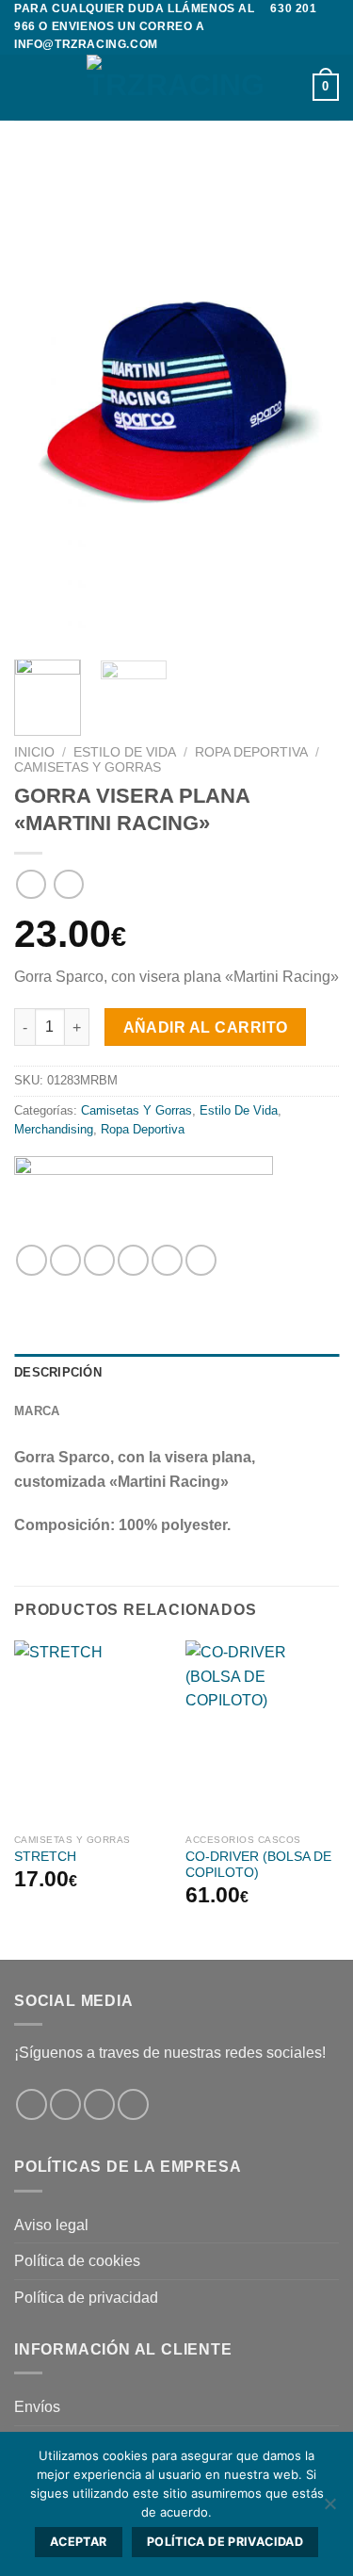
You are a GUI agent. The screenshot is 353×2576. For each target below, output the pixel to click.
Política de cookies (77, 2261)
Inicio (34, 752)
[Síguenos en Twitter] (99, 2104)
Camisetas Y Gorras (88, 767)
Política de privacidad (86, 2298)
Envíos (37, 2407)
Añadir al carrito (206, 1027)
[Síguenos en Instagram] (65, 2104)
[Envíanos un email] (133, 2104)
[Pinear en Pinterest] (167, 1260)
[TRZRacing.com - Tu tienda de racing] (177, 88)
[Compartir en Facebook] (65, 1260)
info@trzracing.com (86, 44)
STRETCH (45, 1857)
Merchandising (54, 1129)
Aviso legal (51, 2225)
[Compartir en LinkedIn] (201, 1260)
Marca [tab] (37, 1411)
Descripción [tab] (58, 1372)
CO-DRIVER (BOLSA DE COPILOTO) (258, 1865)
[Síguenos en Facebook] (32, 2104)
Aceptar (79, 2542)
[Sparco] (144, 1193)
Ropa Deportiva (251, 752)
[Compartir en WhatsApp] (32, 1260)
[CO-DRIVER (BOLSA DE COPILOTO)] (262, 1732)
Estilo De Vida (125, 752)
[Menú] (25, 87)
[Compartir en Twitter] (99, 1260)
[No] (329, 2509)
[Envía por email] (133, 1260)
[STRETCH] (91, 1732)
